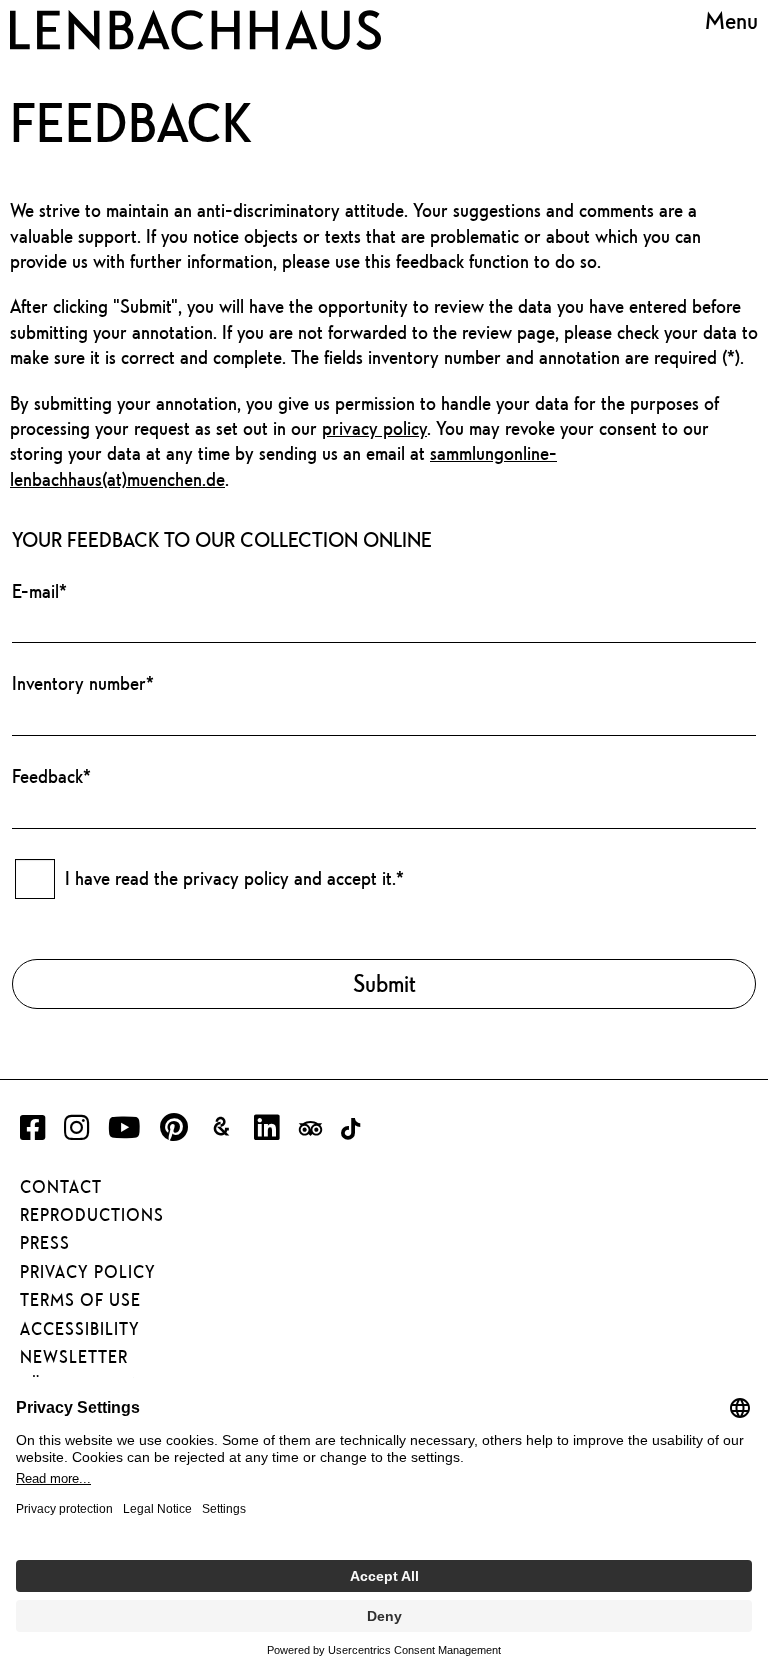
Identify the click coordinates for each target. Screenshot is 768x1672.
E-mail (39, 591)
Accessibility (80, 1329)
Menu (731, 21)
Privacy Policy (88, 1272)
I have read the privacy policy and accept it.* (234, 878)
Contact (61, 1187)
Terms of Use (80, 1300)
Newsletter (74, 1357)
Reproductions (92, 1215)
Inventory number (83, 683)
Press (45, 1243)
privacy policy (374, 428)
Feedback (51, 776)
